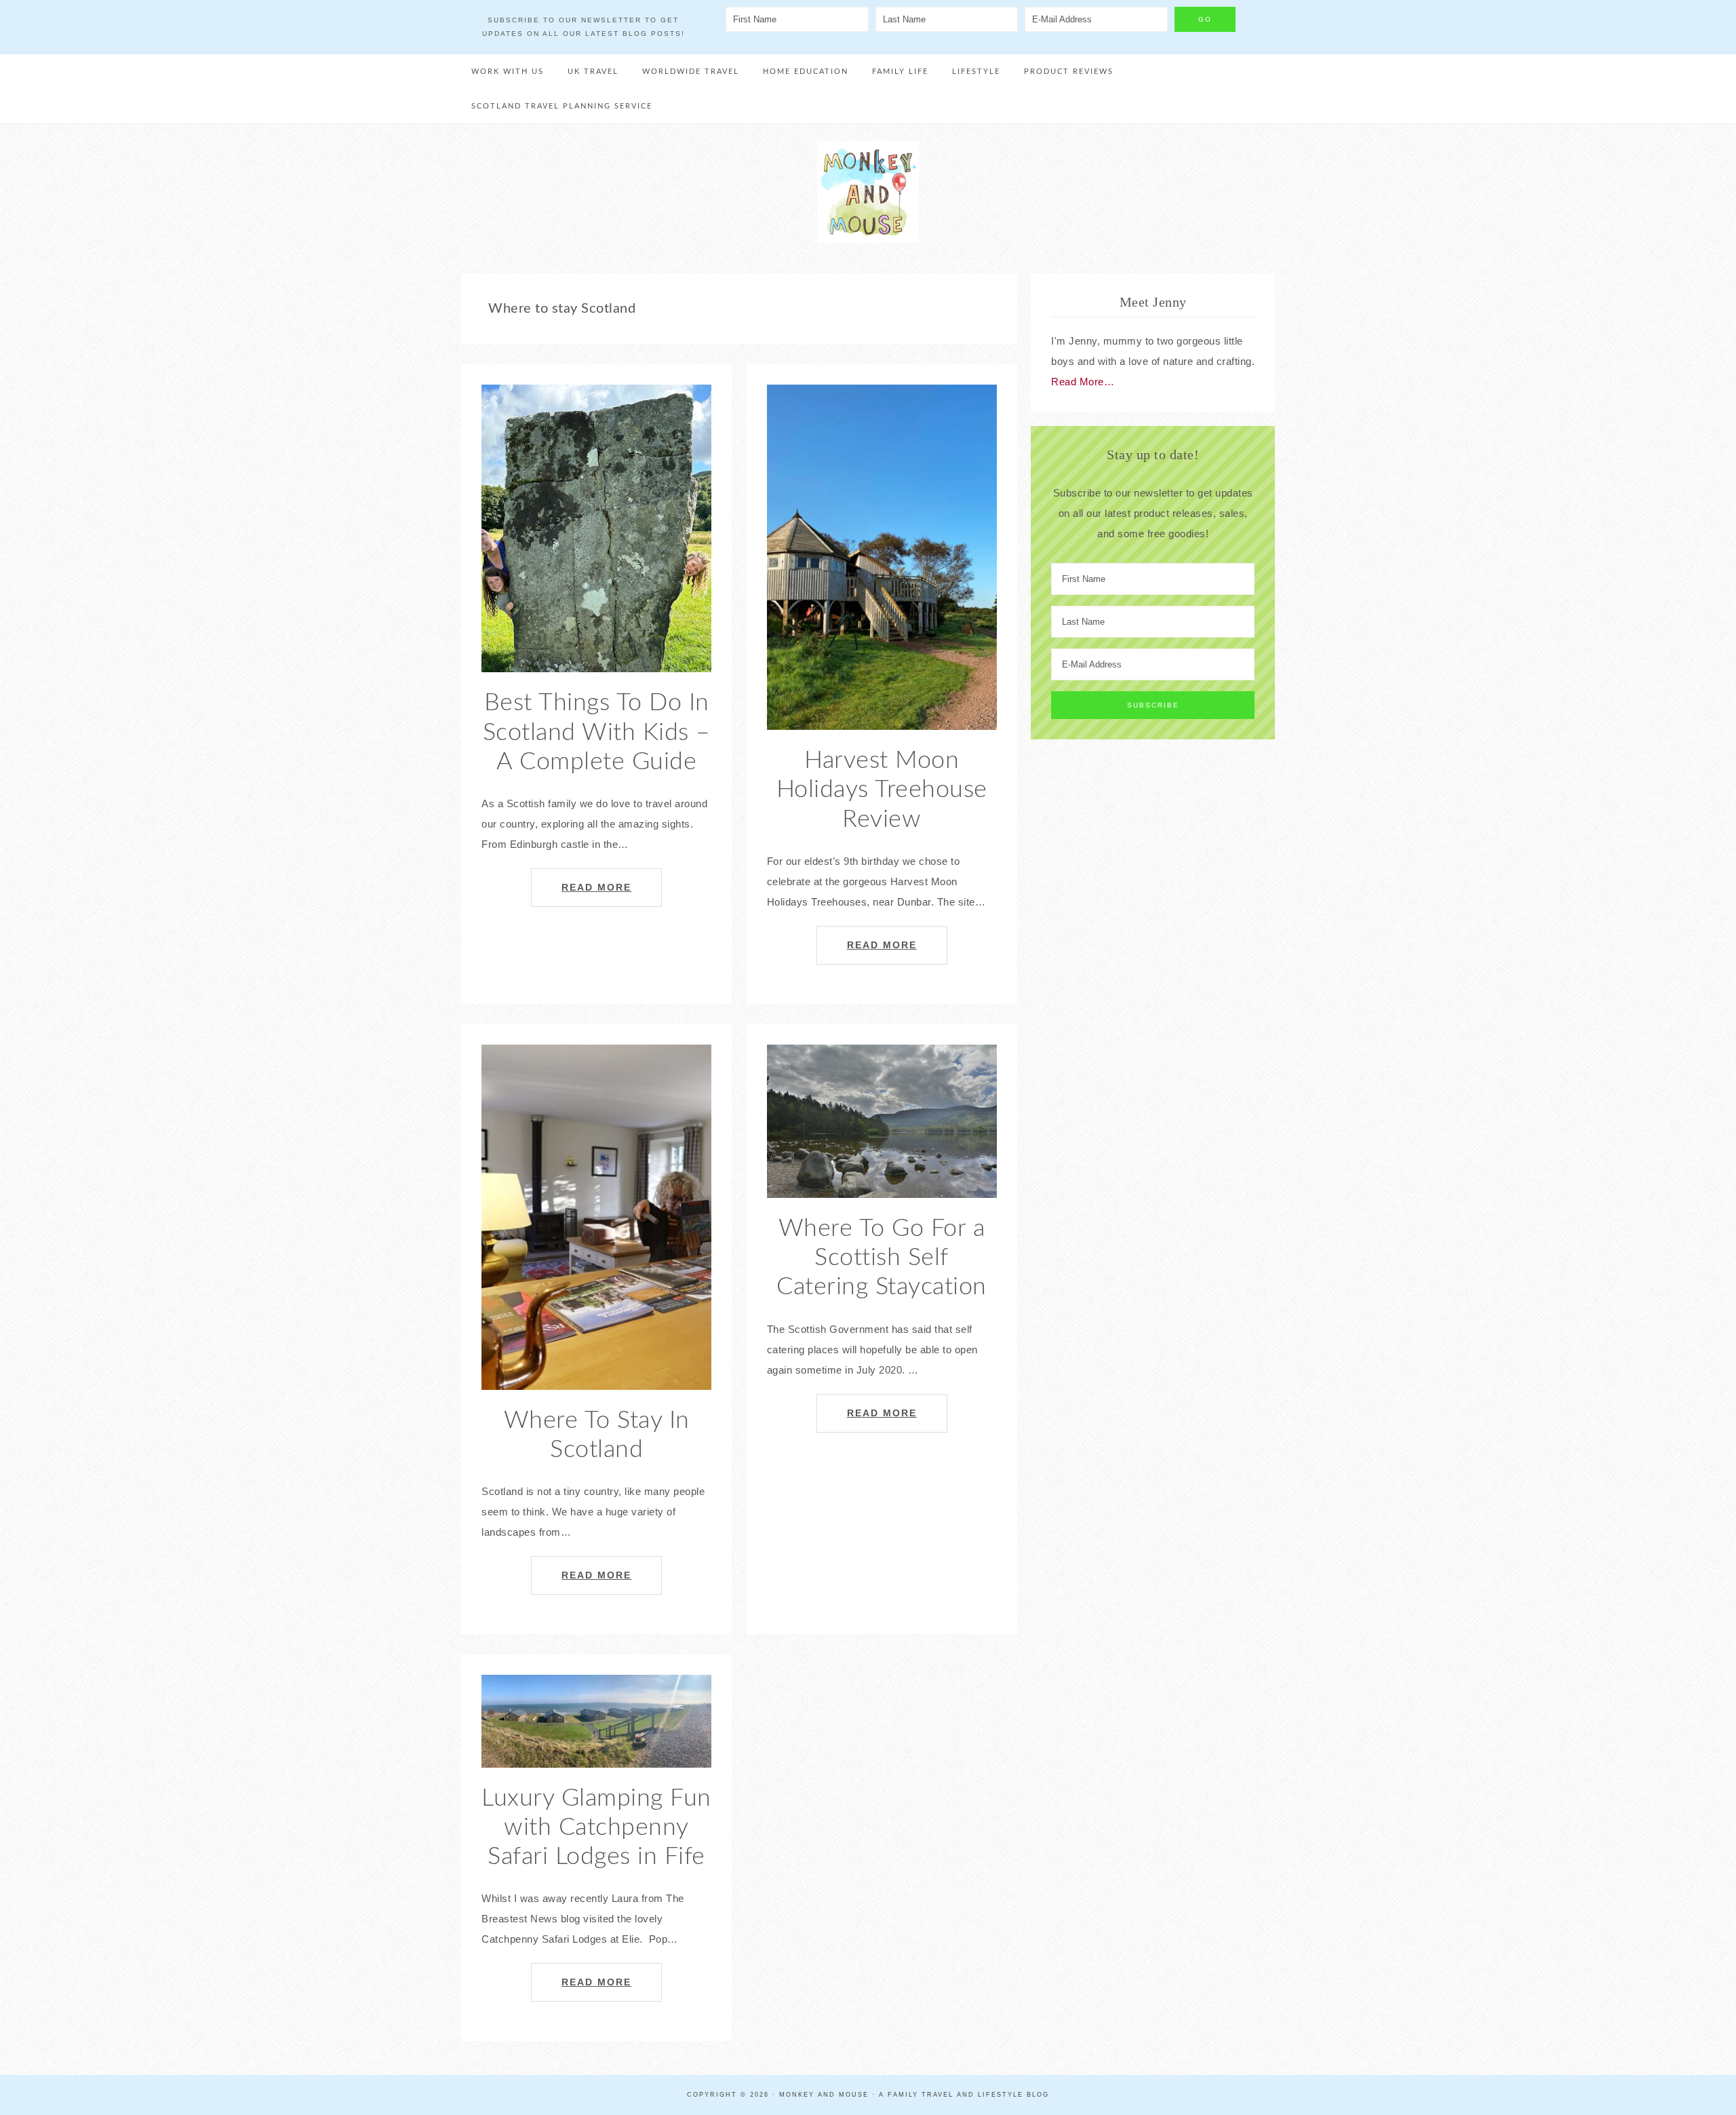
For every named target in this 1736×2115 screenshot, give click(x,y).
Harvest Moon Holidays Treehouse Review (882, 790)
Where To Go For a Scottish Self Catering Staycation (882, 1258)
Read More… (1083, 382)
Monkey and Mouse (868, 192)
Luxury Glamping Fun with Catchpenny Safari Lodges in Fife (596, 1827)
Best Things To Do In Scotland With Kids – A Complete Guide (597, 732)
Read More (596, 888)
